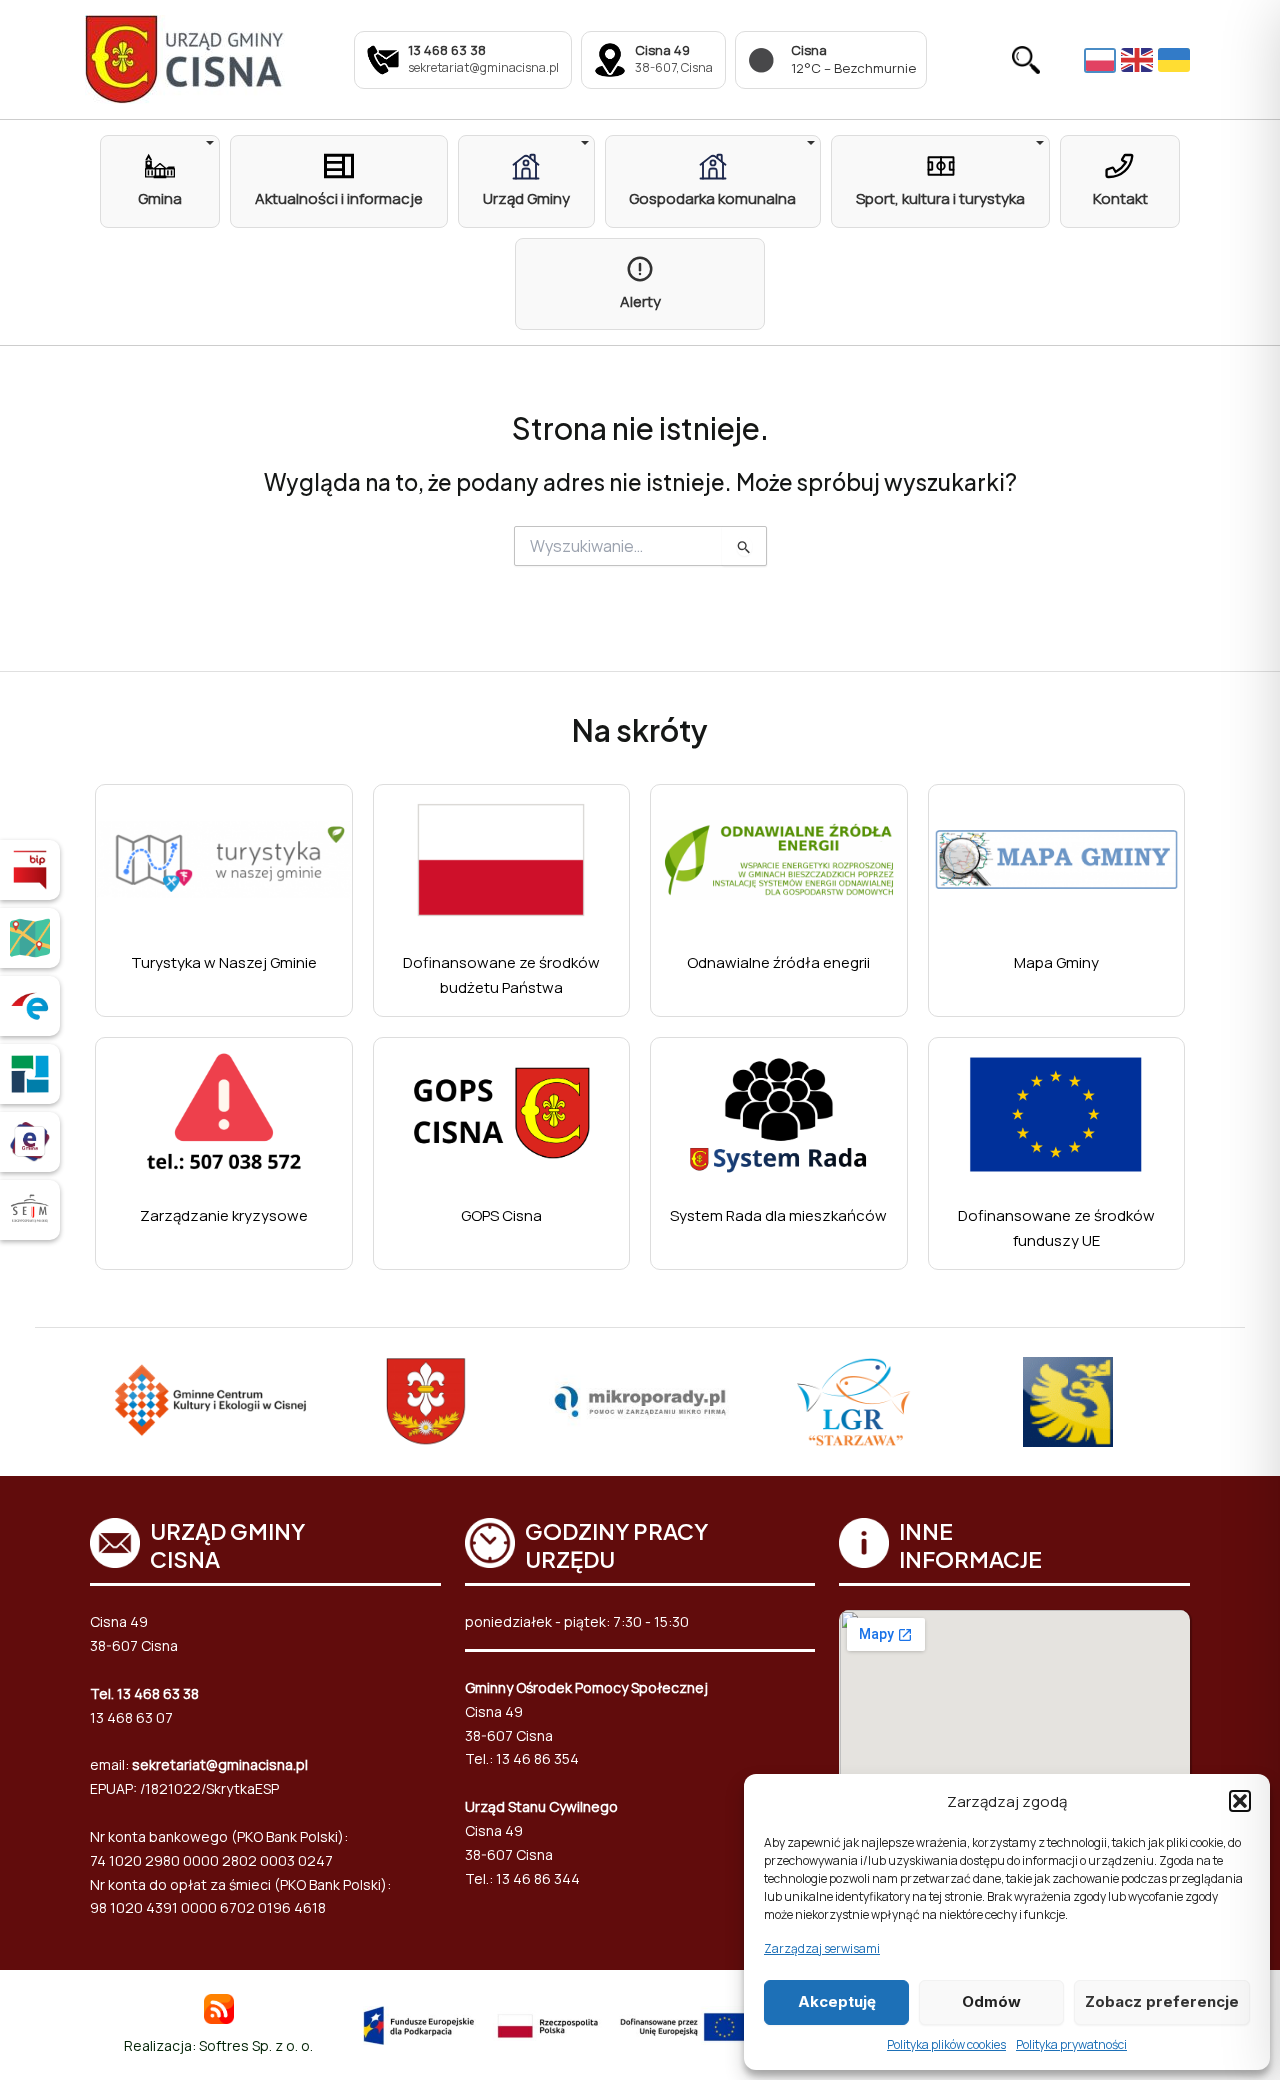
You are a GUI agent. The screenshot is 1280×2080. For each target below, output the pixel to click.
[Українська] (1176, 60)
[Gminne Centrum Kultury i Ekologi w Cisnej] (212, 1402)
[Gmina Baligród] (426, 1402)
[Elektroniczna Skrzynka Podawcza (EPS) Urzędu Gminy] (30, 1006)
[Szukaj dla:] (640, 546)
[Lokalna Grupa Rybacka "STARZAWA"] (854, 1402)
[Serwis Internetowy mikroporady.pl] (640, 1402)
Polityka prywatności (1071, 2044)
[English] (1139, 60)
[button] (1240, 1801)
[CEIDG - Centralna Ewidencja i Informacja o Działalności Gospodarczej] (30, 1074)
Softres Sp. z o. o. (256, 2045)
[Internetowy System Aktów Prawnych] (30, 1210)
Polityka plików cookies (946, 2044)
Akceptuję (837, 2001)
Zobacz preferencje (1162, 2001)
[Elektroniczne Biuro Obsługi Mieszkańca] (30, 1142)
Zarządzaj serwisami (822, 1948)
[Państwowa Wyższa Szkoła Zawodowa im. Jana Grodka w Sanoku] (1068, 1402)
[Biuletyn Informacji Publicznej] (30, 870)
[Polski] (1102, 59)
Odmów (991, 2001)
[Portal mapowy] (30, 938)
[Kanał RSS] (219, 2007)
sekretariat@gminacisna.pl (220, 1764)
